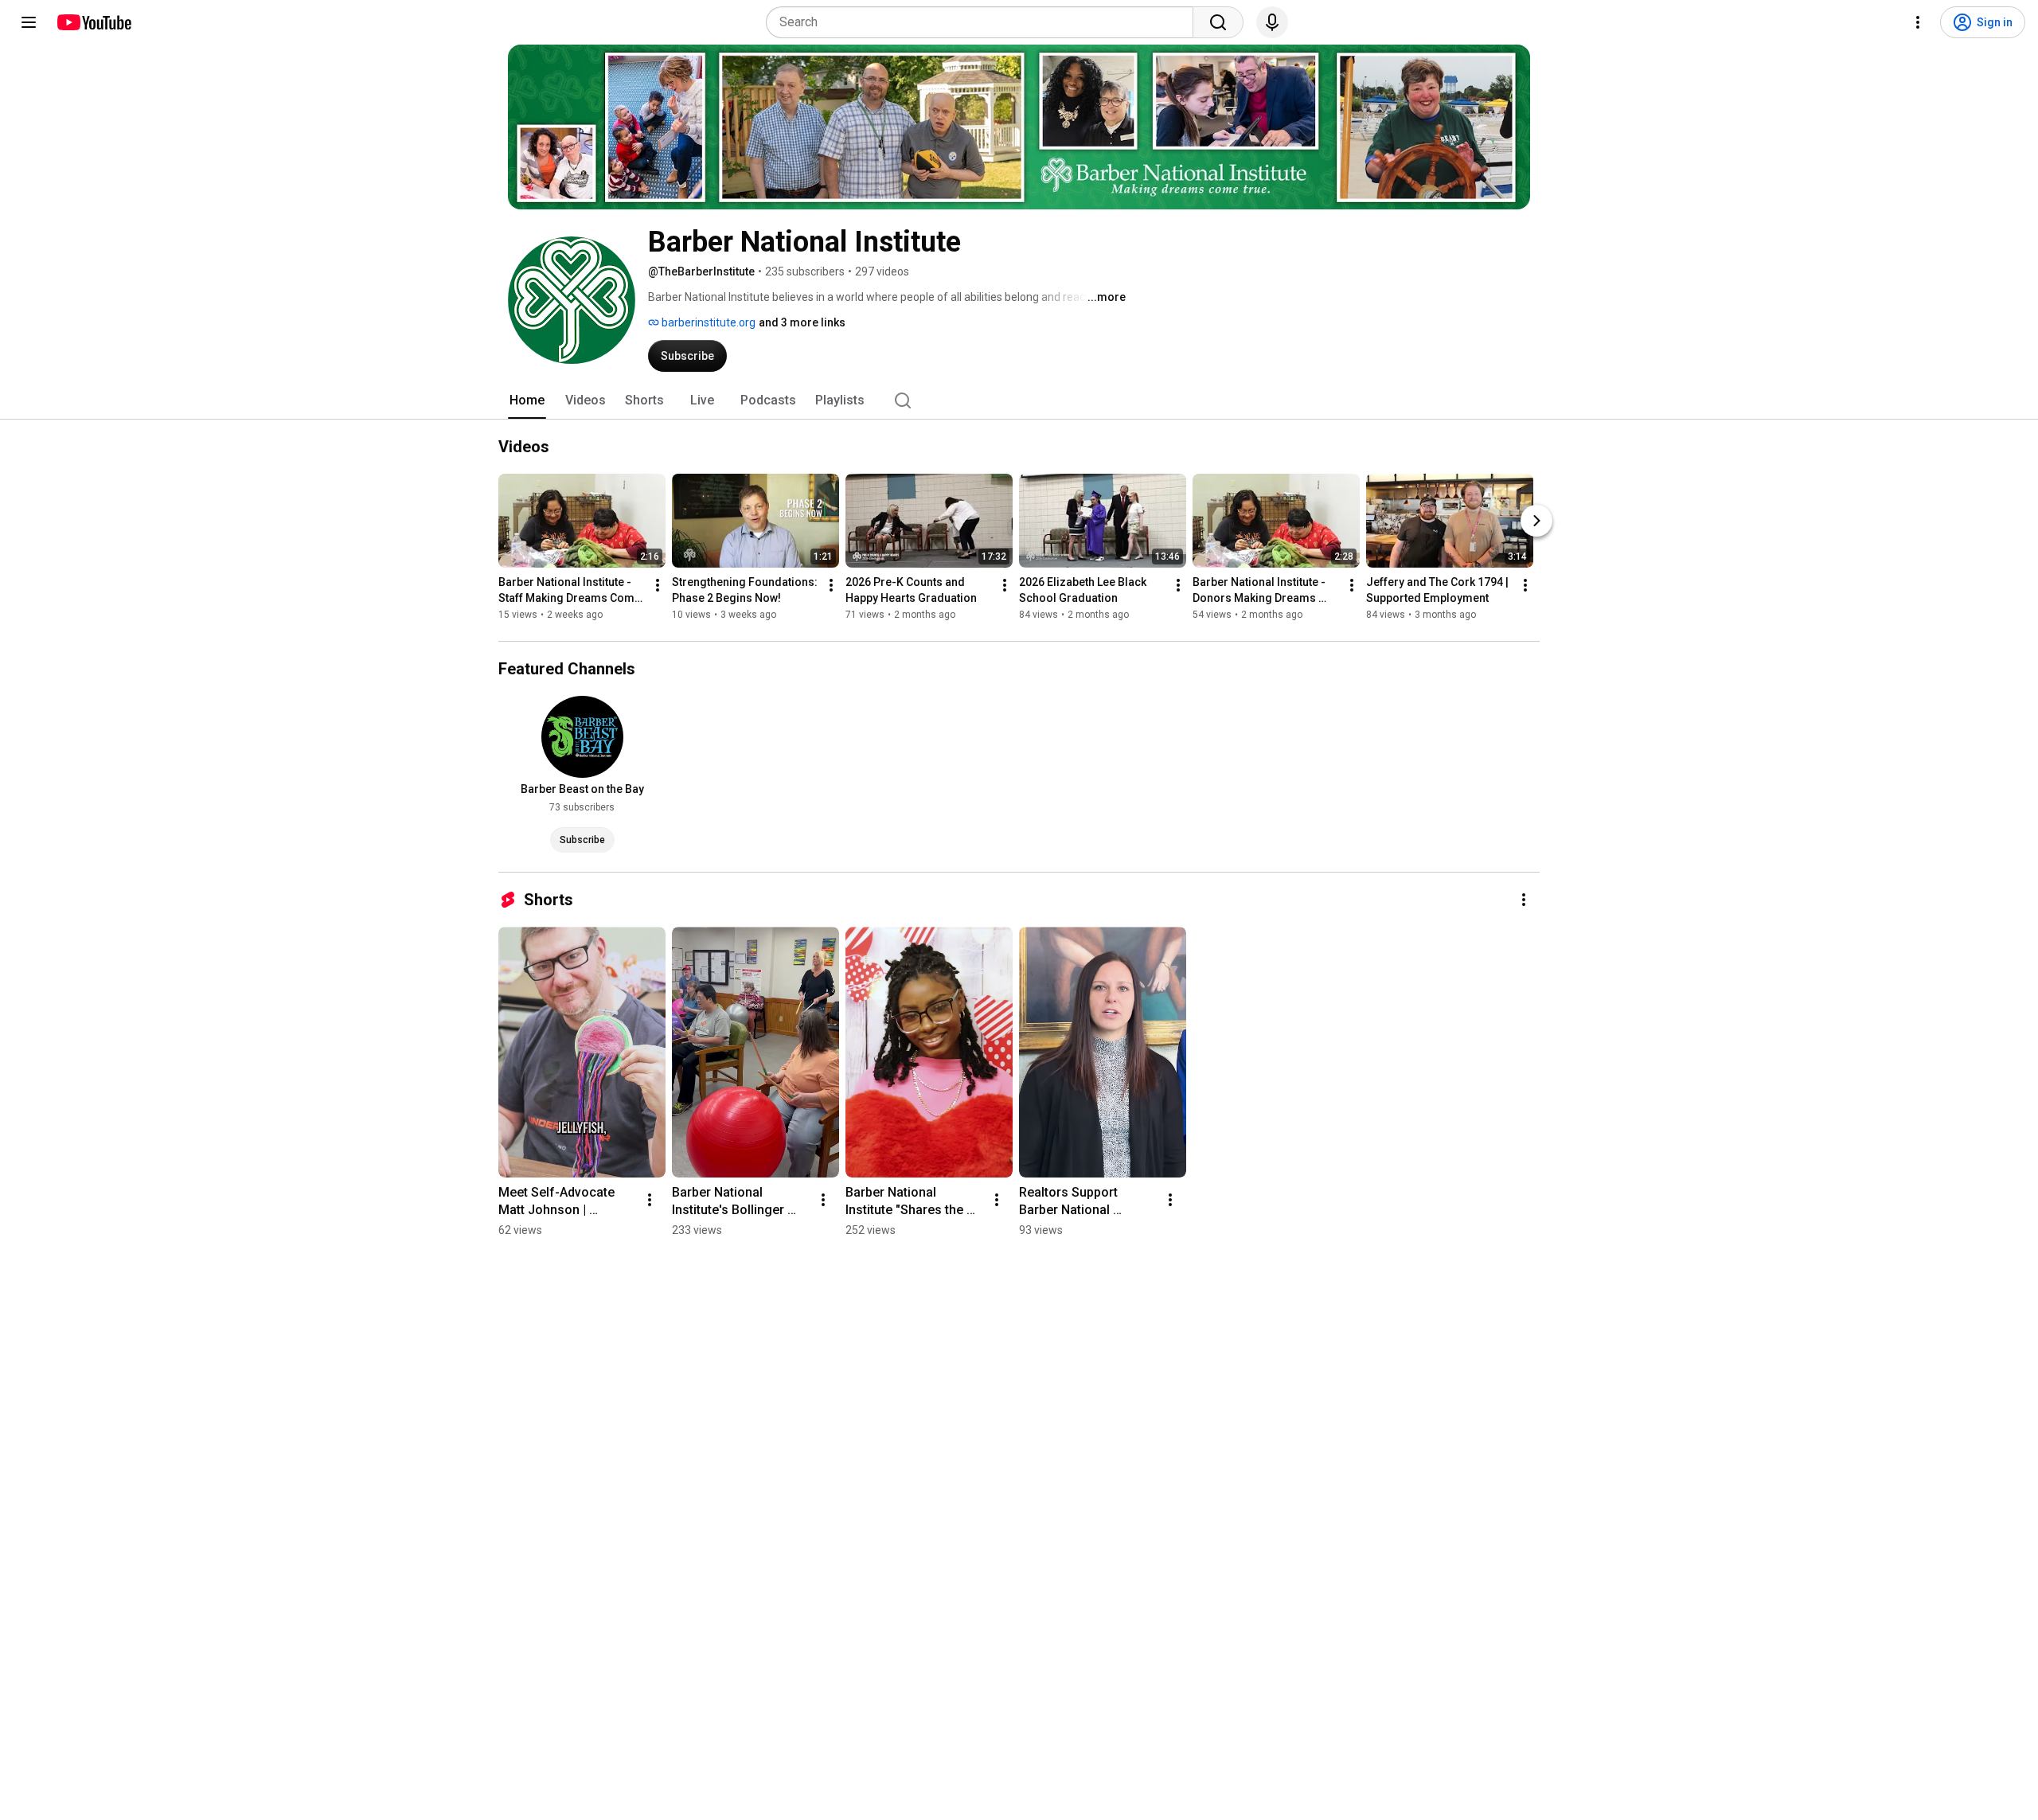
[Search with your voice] (1272, 22)
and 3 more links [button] (802, 322)
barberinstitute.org (707, 322)
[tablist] (1019, 400)
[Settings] (1918, 22)
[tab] (527, 400)
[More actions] (658, 585)
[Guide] (29, 22)
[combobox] (984, 22)
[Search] (1218, 22)
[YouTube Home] (94, 22)
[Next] (1536, 521)
